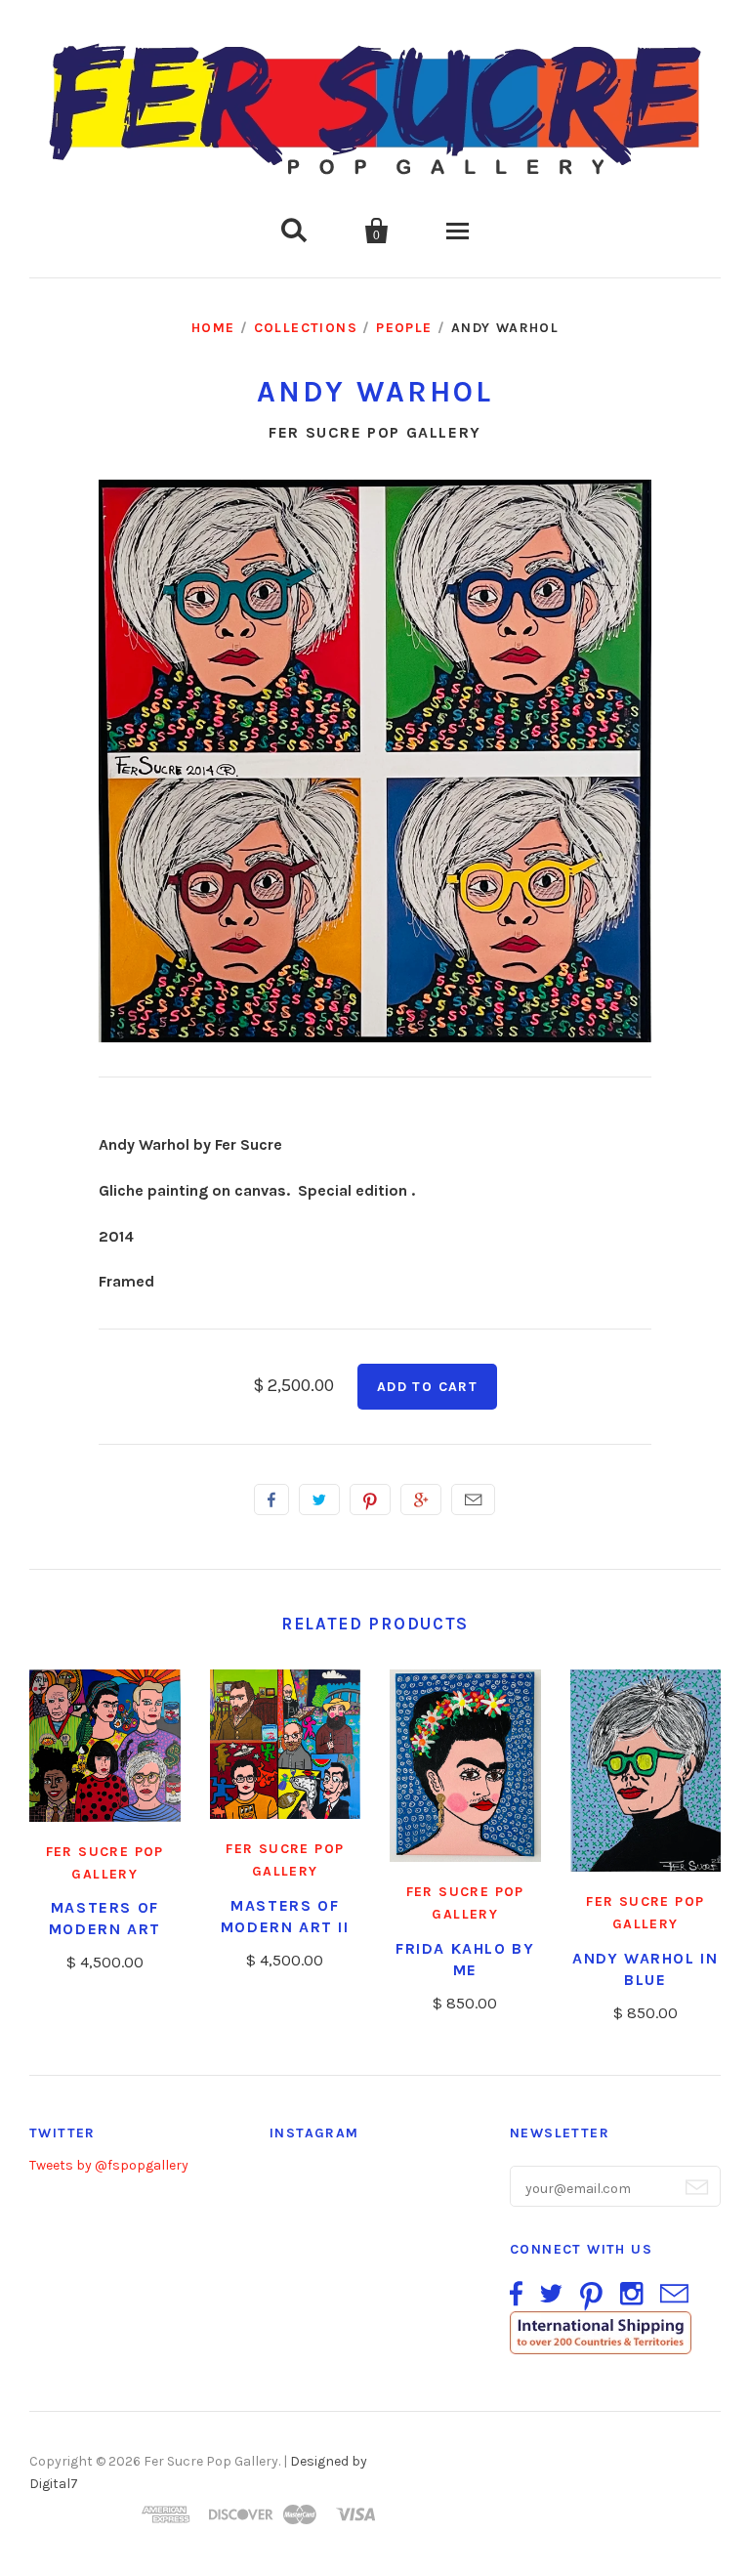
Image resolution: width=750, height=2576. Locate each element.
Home (213, 328)
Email (473, 1499)
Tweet (319, 1499)
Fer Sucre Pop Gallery (375, 432)
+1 (421, 1499)
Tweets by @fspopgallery (109, 2165)
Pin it (370, 1499)
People (404, 328)
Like (271, 1499)
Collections (306, 328)
